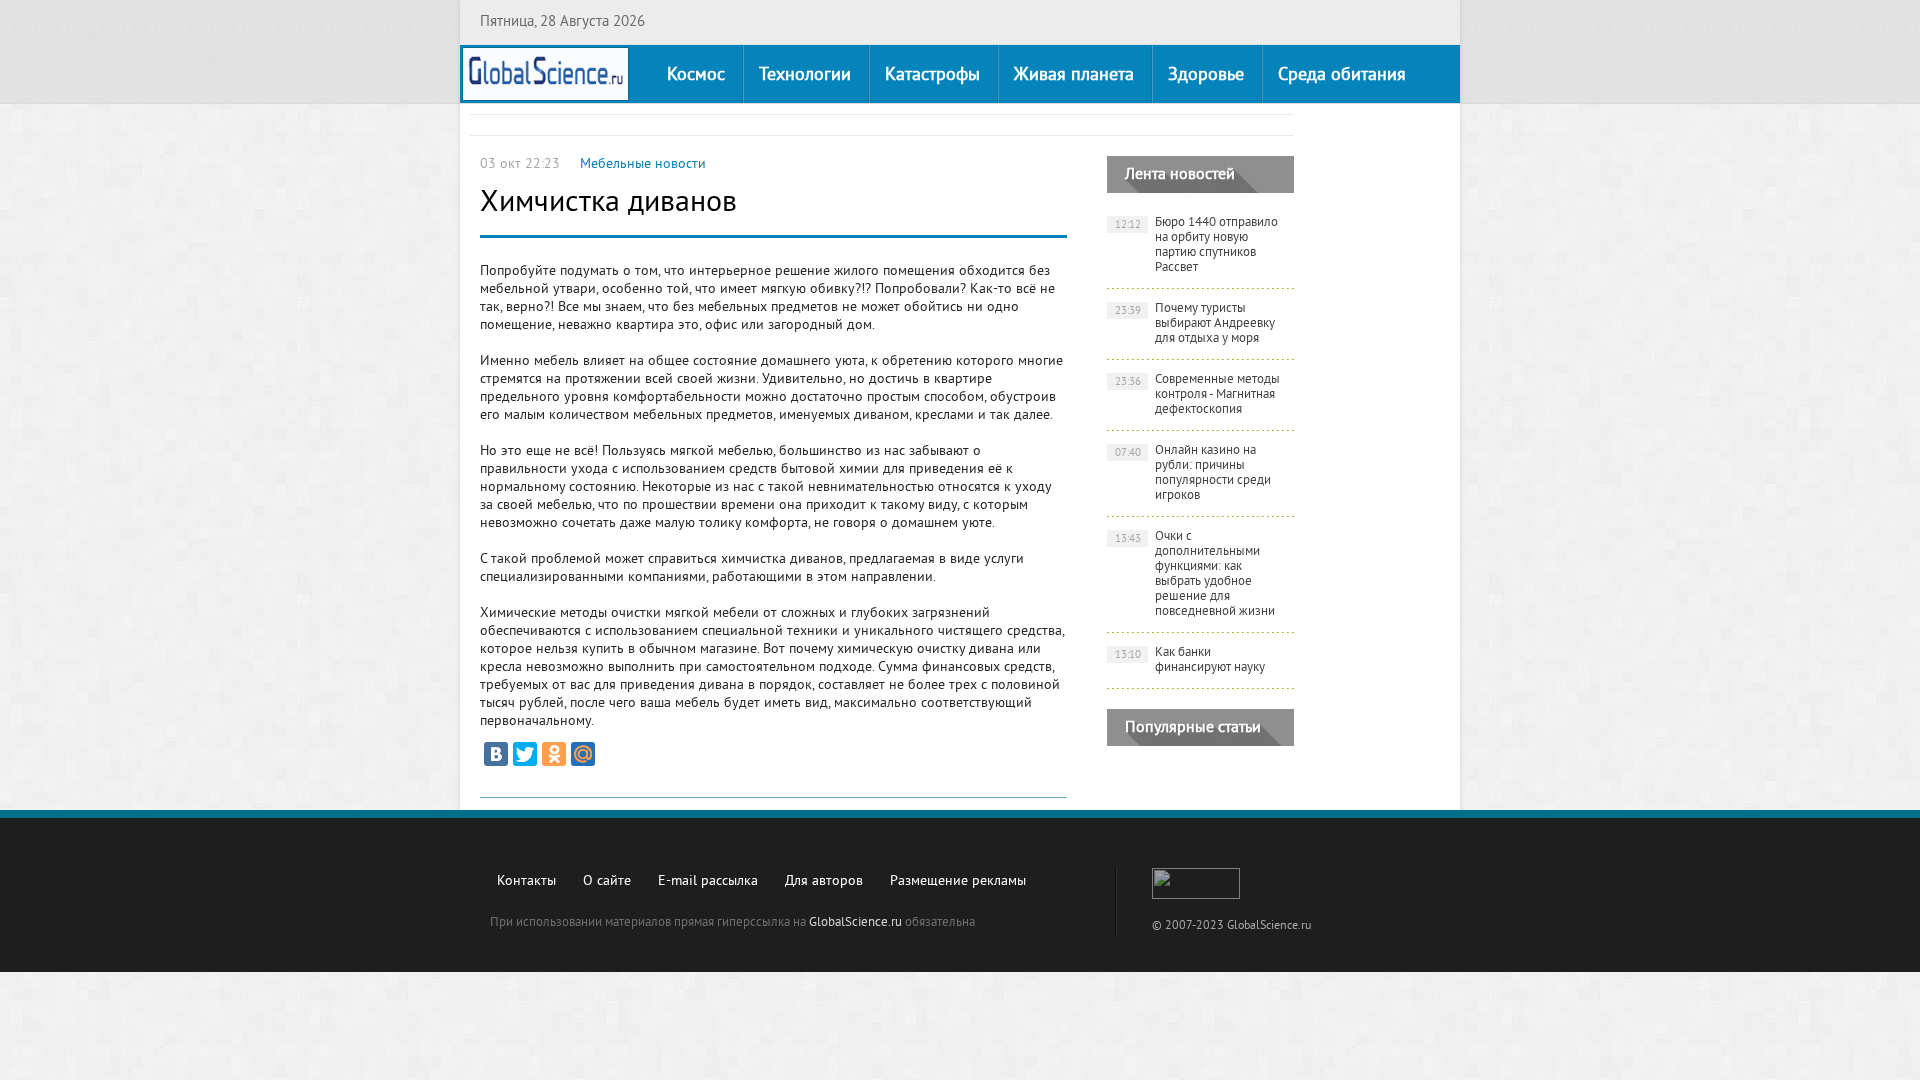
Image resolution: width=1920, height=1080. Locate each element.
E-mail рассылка (708, 881)
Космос (696, 75)
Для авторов (824, 881)
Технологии (805, 75)
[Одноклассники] (554, 754)
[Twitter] (525, 754)
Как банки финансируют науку (1190, 660)
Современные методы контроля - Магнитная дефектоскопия (1198, 395)
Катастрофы (932, 75)
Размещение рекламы (958, 881)
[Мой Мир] (583, 754)
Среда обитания (1342, 75)
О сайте (607, 881)
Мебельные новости (643, 164)
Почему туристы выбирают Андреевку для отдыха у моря (1195, 324)
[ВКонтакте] (496, 754)
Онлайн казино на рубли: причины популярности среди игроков (1193, 473)
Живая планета (1074, 75)
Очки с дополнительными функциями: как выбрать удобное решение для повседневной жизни (1195, 574)
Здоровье (1206, 75)
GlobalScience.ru (855, 923)
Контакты (526, 881)
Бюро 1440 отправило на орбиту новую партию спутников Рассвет (1197, 245)
